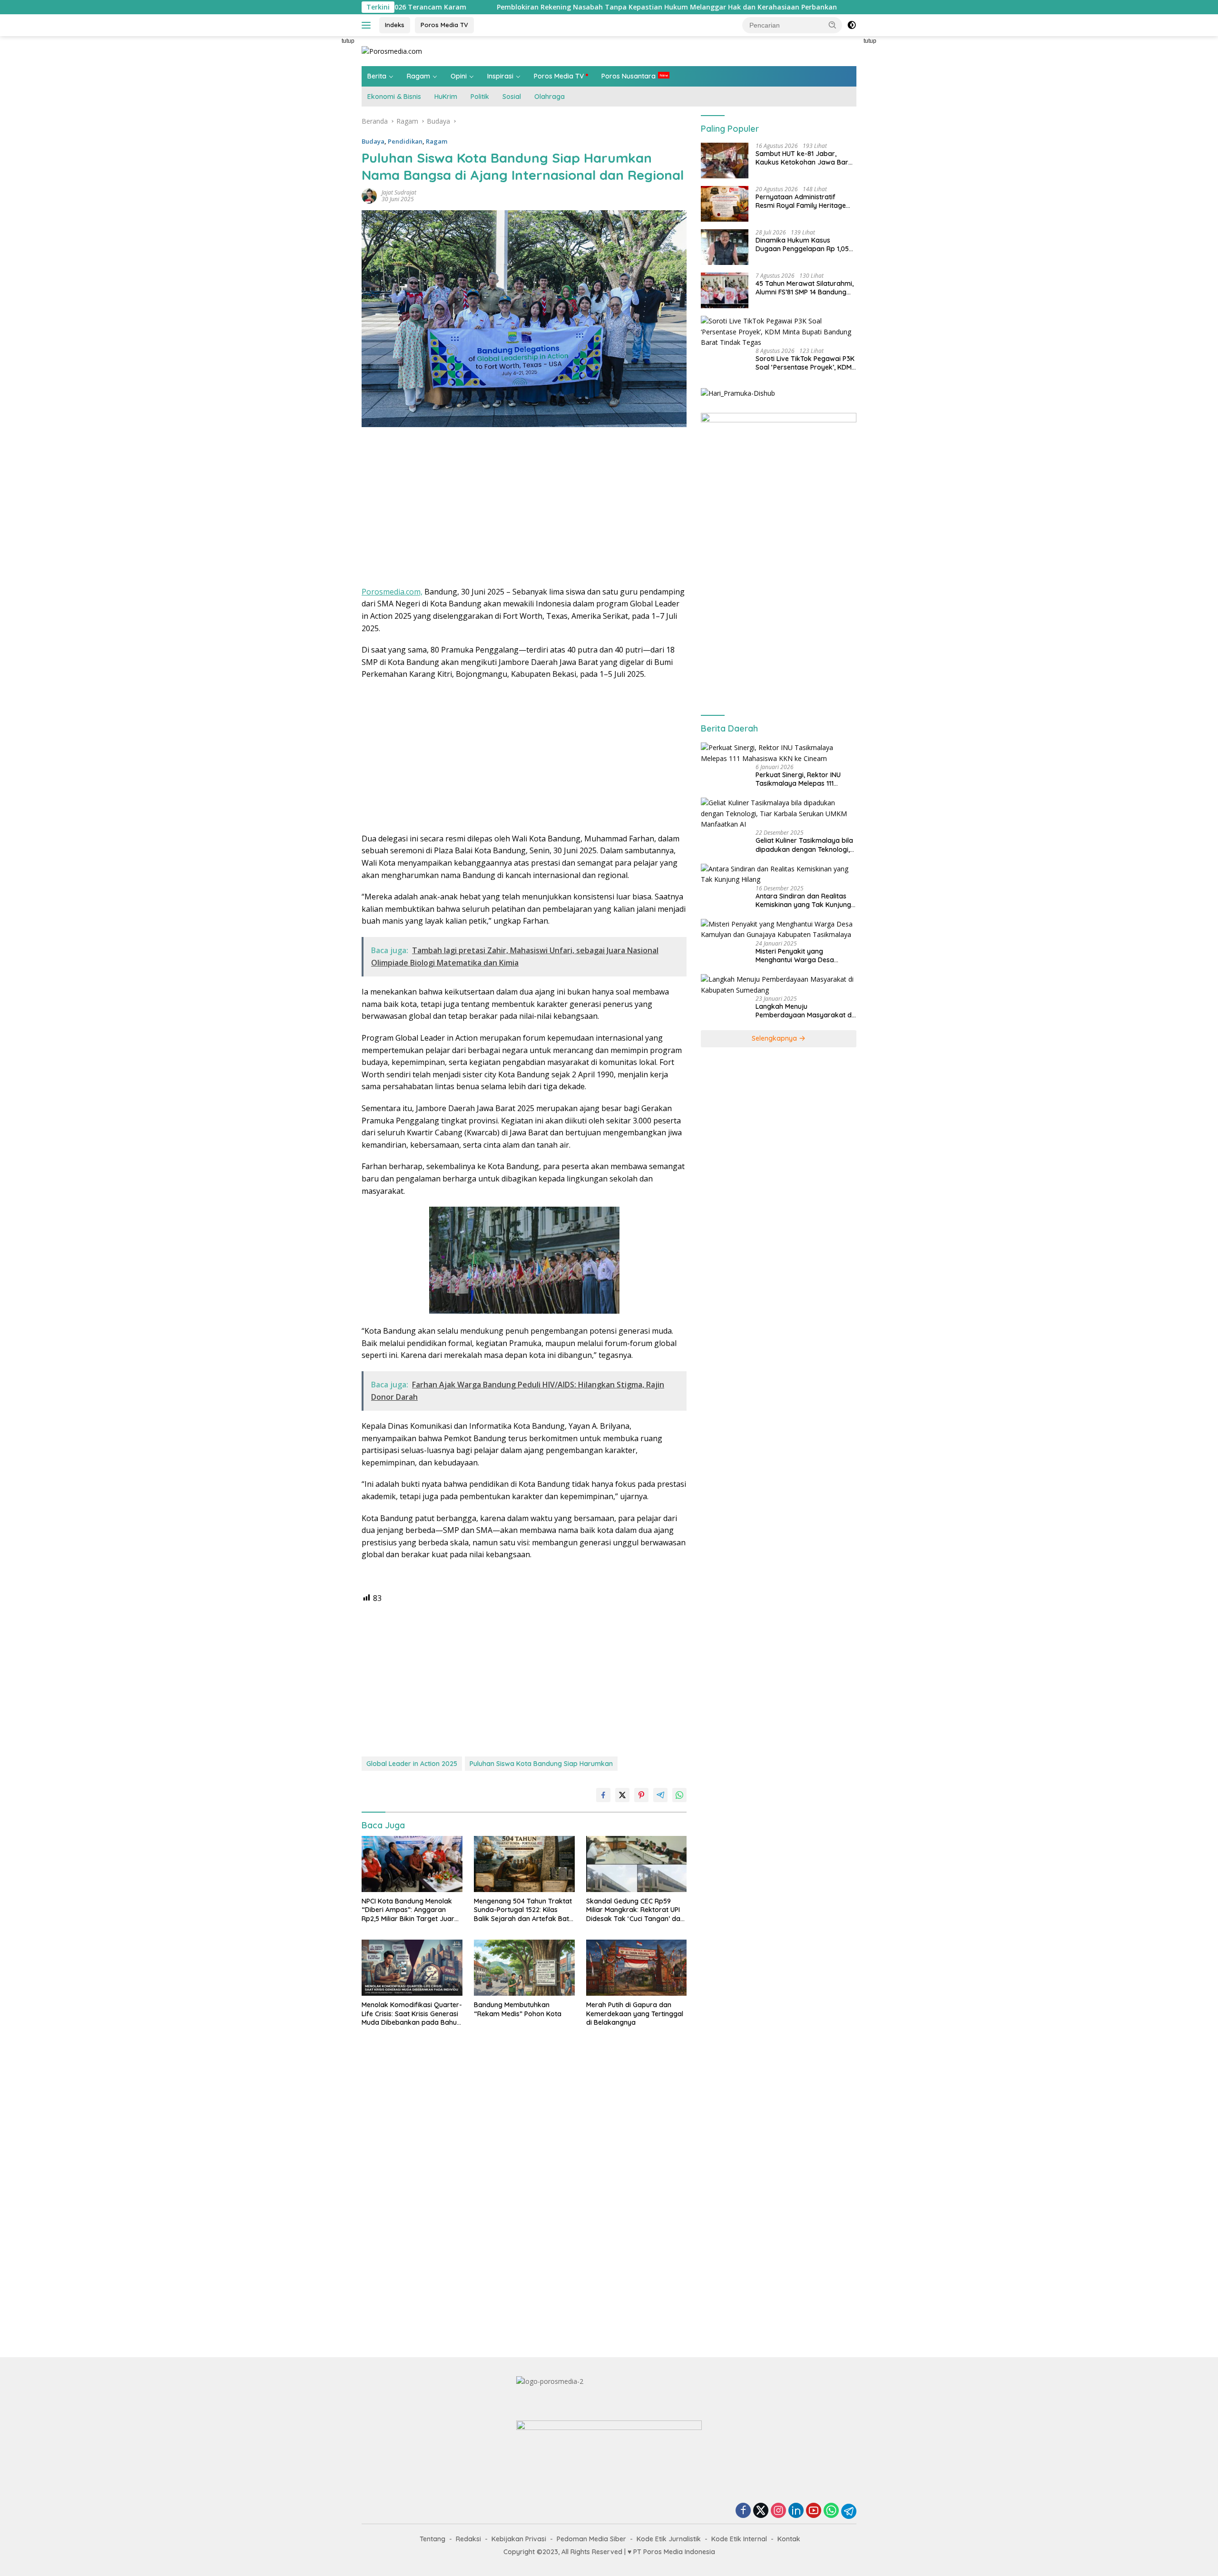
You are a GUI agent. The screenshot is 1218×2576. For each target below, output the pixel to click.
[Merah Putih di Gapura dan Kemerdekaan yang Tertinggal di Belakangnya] (637, 1968)
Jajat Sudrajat (399, 192)
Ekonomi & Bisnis (394, 97)
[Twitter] (761, 2511)
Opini (459, 76)
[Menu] (368, 25)
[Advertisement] (319, 179)
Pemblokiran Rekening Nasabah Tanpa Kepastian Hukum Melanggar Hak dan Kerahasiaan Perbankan (523, 7)
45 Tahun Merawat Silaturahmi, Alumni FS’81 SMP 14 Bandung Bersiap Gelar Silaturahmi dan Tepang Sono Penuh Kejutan (805, 288)
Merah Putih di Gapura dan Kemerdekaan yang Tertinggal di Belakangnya (635, 2013)
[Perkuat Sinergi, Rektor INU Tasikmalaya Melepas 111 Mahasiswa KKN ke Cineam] (779, 753)
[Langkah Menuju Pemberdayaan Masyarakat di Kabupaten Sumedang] (779, 985)
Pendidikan (405, 141)
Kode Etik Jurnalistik (669, 2539)
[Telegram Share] (660, 1795)
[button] (833, 25)
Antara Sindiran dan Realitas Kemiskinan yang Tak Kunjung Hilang (803, 900)
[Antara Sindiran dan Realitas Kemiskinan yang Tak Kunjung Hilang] (779, 874)
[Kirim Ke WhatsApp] (679, 1795)
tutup (348, 41)
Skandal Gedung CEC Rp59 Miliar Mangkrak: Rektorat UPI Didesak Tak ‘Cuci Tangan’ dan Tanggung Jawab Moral (635, 1910)
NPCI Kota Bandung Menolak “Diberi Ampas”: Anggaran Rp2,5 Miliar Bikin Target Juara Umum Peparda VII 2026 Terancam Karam (410, 1910)
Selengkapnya (775, 1038)
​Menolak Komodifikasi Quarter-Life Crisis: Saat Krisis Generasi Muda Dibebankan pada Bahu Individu (412, 2014)
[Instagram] (778, 2511)
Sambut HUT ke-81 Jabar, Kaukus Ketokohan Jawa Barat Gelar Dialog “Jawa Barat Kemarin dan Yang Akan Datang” (805, 158)
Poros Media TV (444, 25)
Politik (480, 97)
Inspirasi (500, 76)
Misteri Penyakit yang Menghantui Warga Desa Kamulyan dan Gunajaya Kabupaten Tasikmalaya (795, 956)
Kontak (789, 2539)
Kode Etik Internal (739, 2539)
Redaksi (468, 2539)
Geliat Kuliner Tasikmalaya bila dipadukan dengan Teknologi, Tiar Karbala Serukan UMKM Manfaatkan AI (804, 845)
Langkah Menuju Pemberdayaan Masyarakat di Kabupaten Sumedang (804, 1011)
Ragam (418, 76)
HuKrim (446, 97)
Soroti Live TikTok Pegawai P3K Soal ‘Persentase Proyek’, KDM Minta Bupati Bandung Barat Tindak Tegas (805, 363)
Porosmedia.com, (392, 592)
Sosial (512, 97)
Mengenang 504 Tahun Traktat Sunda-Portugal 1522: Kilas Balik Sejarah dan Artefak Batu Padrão (523, 1910)
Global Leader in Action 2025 (412, 1764)
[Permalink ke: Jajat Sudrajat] (369, 195)
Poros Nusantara (629, 76)
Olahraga (550, 97)
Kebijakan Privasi (519, 2539)
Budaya (373, 141)
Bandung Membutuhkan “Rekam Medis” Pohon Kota (518, 2009)
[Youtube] (814, 2511)
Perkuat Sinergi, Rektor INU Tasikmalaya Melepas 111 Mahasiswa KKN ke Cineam (798, 779)
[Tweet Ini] (622, 1795)
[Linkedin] (796, 2511)
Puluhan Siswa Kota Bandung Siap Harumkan (541, 1764)
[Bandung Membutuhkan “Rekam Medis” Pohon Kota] (524, 1968)
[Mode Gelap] (852, 25)
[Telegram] (849, 2511)
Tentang (432, 2539)
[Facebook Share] (603, 1795)
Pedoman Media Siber (591, 2539)
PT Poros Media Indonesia (674, 2552)
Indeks (395, 25)
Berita (377, 76)
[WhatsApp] (831, 2511)
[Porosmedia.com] (392, 51)
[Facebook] (743, 2511)
